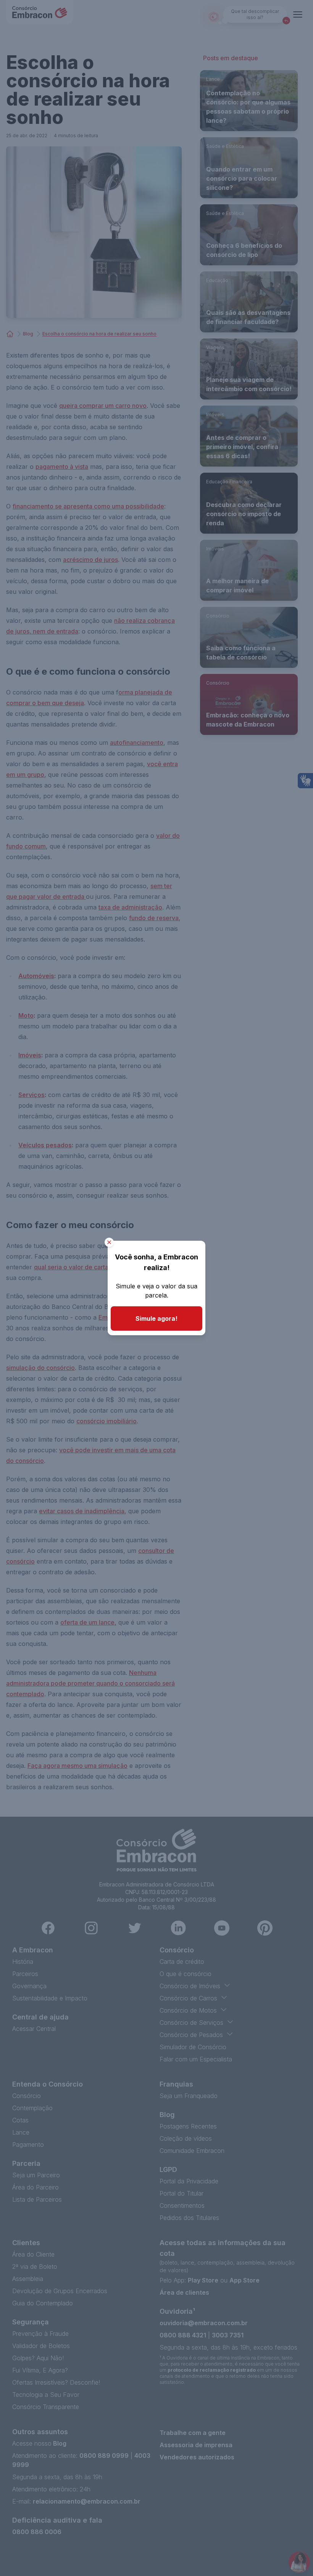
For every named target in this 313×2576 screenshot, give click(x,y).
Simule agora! (156, 1318)
